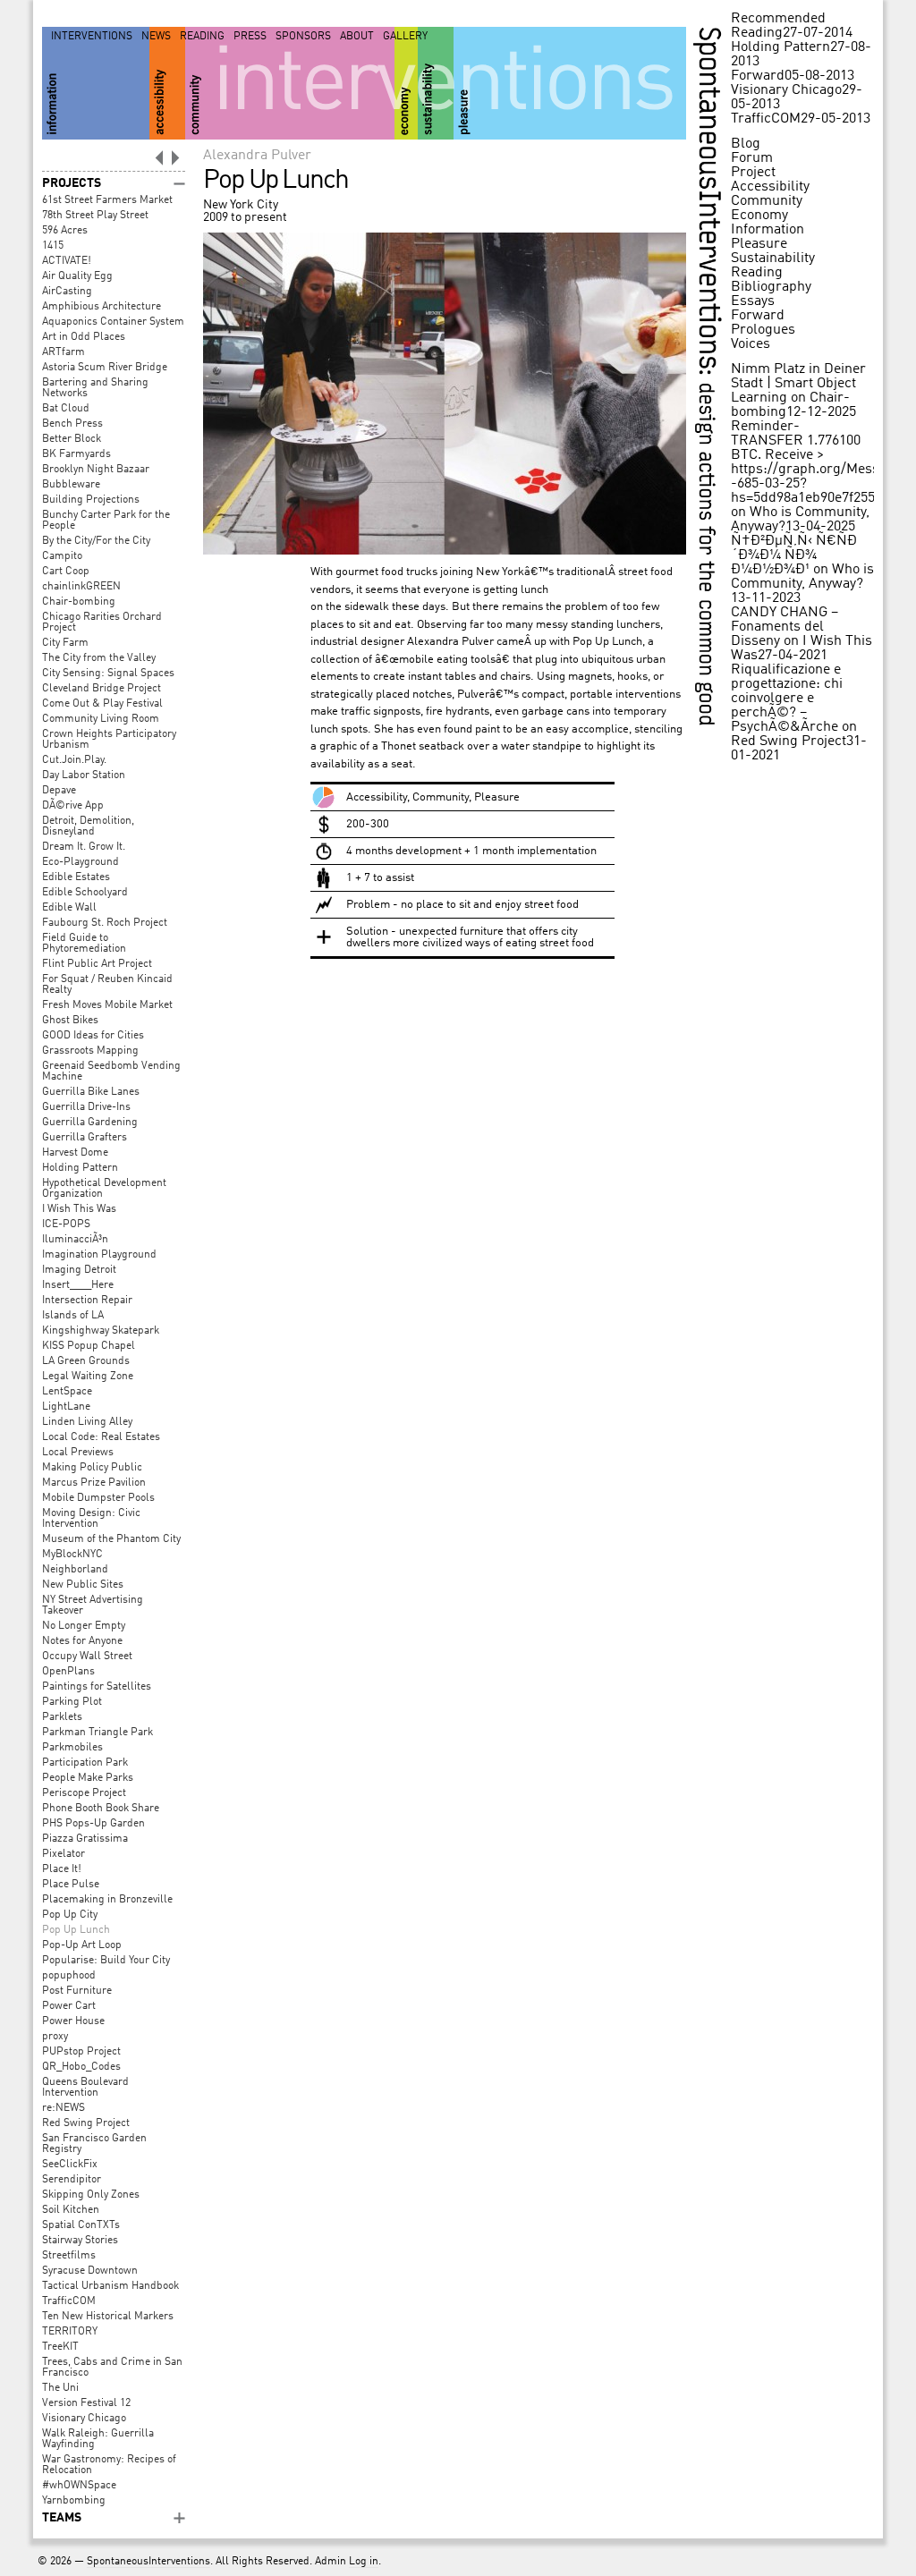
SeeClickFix (70, 2165)
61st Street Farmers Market (107, 200)
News (156, 37)
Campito (62, 556)
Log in (364, 2562)
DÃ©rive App (73, 806)
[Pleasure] (570, 83)
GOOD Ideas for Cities (93, 1036)
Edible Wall (69, 908)
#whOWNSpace (79, 2486)
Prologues (763, 330)
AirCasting (67, 292)
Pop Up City (70, 1915)
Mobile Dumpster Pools (98, 1498)
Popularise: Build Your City (106, 1961)
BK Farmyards (76, 454)
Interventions (92, 37)
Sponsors (303, 37)
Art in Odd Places (84, 337)
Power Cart (69, 2006)
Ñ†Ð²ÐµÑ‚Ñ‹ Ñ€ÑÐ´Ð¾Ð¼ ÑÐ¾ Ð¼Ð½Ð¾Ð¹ (794, 555)
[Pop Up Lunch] (445, 551)
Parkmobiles (72, 1748)
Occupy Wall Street (87, 1657)
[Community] (290, 83)
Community (767, 201)
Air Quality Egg (77, 276)
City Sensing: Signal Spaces (108, 674)
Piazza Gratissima (85, 1839)
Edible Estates (76, 877)
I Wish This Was (79, 1209)
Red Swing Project (86, 2123)
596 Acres (65, 231)
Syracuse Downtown (90, 2271)
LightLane (66, 1407)
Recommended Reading (778, 26)
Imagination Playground (99, 1255)
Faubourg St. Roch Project (105, 923)
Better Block (72, 439)
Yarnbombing (74, 2501)
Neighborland (75, 1570)
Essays (753, 301)
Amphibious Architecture (102, 307)
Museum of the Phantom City (111, 1539)
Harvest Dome (75, 1153)
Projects (72, 183)
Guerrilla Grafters (85, 1138)
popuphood (69, 1976)
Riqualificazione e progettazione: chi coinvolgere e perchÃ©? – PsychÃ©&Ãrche (787, 699)
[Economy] (406, 83)
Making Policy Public (92, 1468)
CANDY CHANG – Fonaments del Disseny (785, 627)
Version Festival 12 (86, 2403)
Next (176, 157)
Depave (59, 791)
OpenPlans (68, 1672)
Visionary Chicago (84, 2419)
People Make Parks (88, 1778)
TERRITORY (70, 2332)
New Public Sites (83, 1585)
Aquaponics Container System (113, 322)
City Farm (65, 643)
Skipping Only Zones (91, 2195)
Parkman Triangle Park (98, 1733)
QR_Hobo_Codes (81, 2067)
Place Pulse (71, 1885)
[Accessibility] (167, 83)
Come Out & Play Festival (102, 704)
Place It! (62, 1869)
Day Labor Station (84, 775)
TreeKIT (60, 2347)
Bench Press (72, 424)
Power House (73, 2021)
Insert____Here (78, 1285)
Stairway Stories (80, 2241)
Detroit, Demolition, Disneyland (88, 826)
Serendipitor (72, 2180)
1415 (53, 246)
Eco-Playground (81, 862)
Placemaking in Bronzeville (107, 1900)
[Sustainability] (436, 83)
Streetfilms (69, 2256)
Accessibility (770, 187)
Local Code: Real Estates (101, 1437)
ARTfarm (64, 352)
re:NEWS (64, 2108)
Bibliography (771, 287)
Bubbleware (71, 485)
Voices (751, 344)
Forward (758, 76)
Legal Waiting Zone (88, 1377)
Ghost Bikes (70, 1021)
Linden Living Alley (87, 1422)
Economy (759, 216)
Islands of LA (73, 1316)
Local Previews (78, 1453)
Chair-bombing (79, 602)
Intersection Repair (87, 1301)
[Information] (96, 83)
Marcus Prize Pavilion (94, 1483)
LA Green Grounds (86, 1361)
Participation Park (85, 1763)
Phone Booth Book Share (101, 1809)
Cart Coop (66, 572)
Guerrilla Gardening (90, 1123)
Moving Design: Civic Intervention (91, 1519)
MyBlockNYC (72, 1555)
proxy (55, 2037)
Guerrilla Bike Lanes (91, 1092)
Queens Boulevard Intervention (85, 2088)
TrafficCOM (69, 2301)
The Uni (60, 2388)
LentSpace (67, 1392)
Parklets (62, 1717)
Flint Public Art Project (97, 964)
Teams (62, 2518)
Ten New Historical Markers (108, 2317)
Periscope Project (84, 1793)
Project (753, 173)
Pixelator (64, 1854)
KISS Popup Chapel (89, 1346)
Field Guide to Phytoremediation (84, 944)
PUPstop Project (81, 2052)
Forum (752, 158)
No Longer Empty (84, 1626)
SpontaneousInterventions (148, 2562)
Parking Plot (72, 1702)
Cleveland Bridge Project (102, 689)
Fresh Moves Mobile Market (107, 1005)
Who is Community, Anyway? (802, 577)
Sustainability (773, 258)
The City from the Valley (99, 658)
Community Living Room (101, 719)
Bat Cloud (66, 409)
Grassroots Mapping (90, 1051)
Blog (746, 144)
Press (250, 37)
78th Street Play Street (95, 216)
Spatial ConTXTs (81, 2225)
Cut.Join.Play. (74, 760)
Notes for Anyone (82, 1641)
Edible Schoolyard (85, 893)
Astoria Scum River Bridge (105, 368)
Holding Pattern (80, 1168)
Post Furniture (77, 1991)
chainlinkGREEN (81, 587)
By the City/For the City (96, 541)
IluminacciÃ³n (75, 1240)
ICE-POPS (66, 1224)
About (357, 37)
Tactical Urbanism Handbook (110, 2286)
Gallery (405, 37)
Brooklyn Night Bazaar (96, 470)
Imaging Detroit (79, 1270)
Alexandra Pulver (257, 156)
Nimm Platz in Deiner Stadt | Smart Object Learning (798, 384)
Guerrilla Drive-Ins (86, 1107)
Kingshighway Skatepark (101, 1331)
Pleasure (759, 244)
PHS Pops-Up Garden (93, 1824)
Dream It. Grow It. (84, 847)
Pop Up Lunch (76, 1930)
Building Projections (91, 500)
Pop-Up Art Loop (82, 1945)
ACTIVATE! (67, 261)
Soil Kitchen (71, 2210)
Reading (202, 37)
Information (768, 230)
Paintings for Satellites (97, 1687)
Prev (158, 157)
